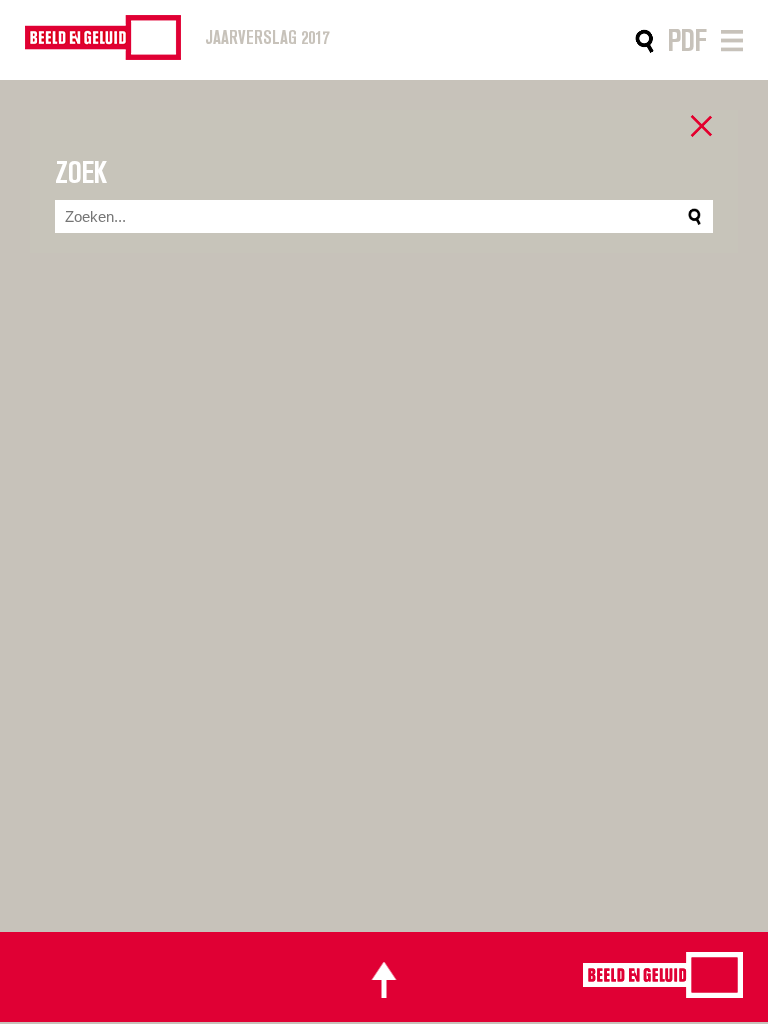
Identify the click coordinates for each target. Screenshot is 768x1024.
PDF (687, 40)
